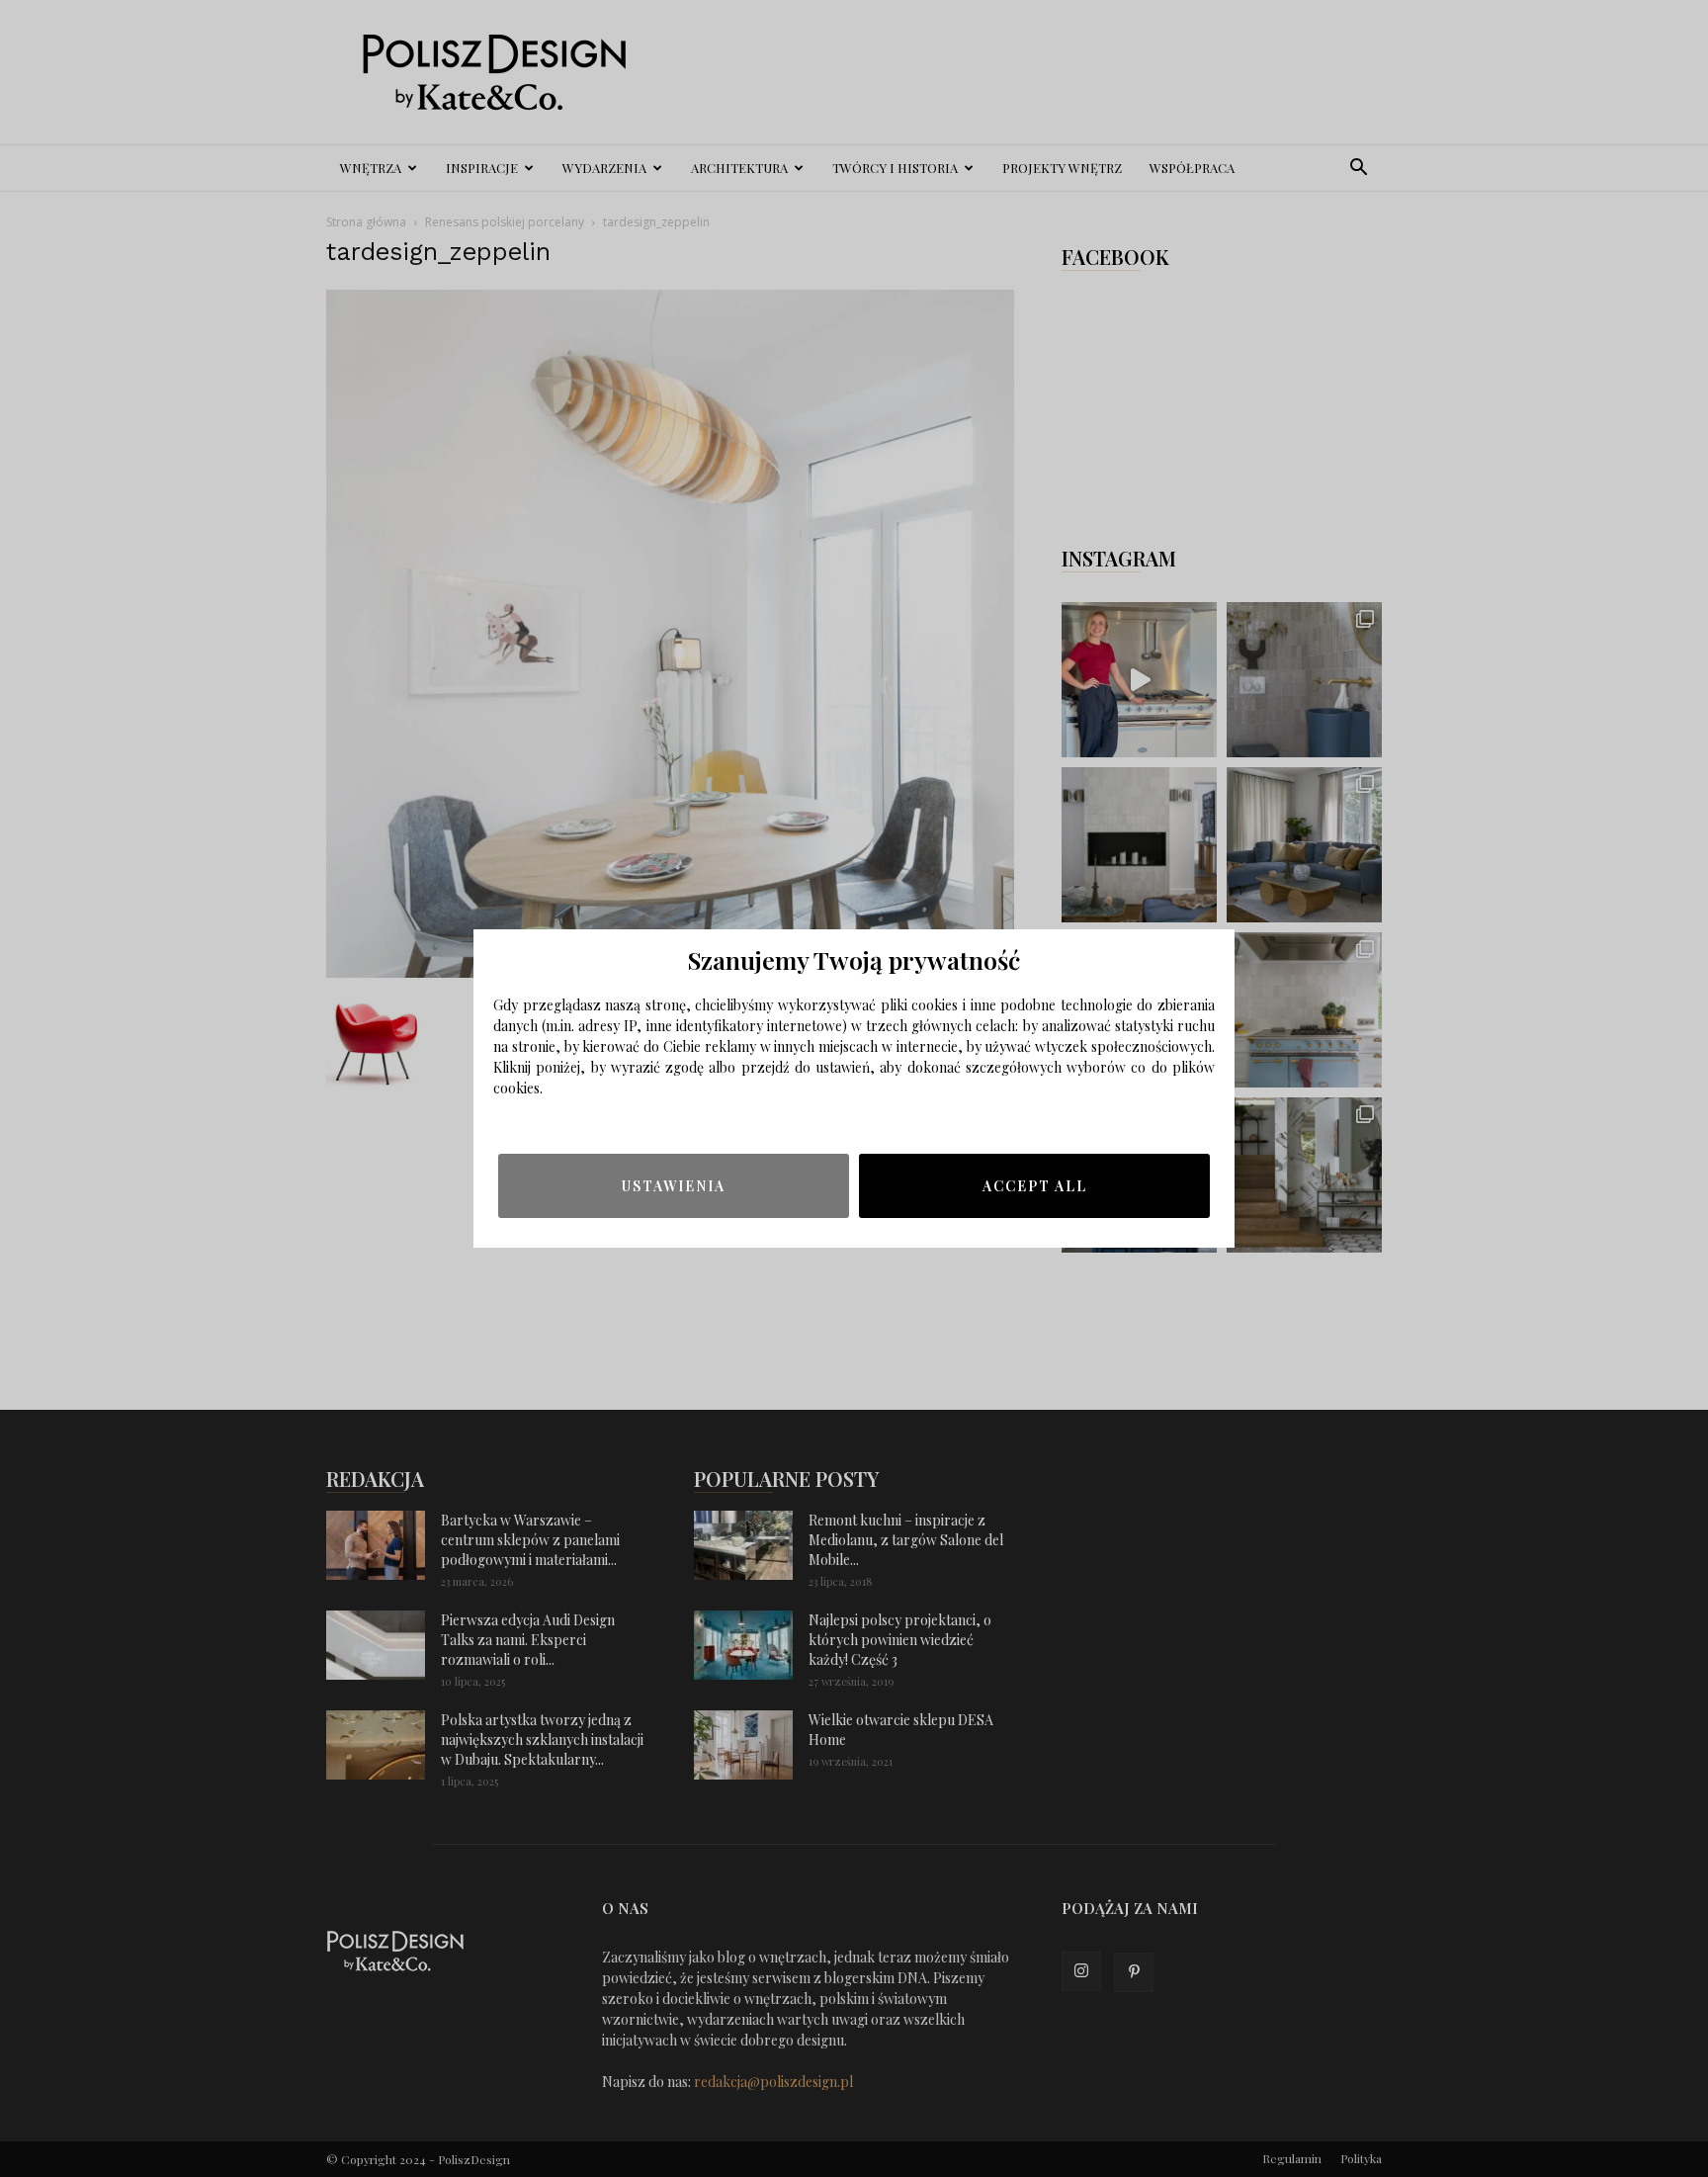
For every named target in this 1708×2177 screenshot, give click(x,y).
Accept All (1035, 1186)
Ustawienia (674, 1186)
